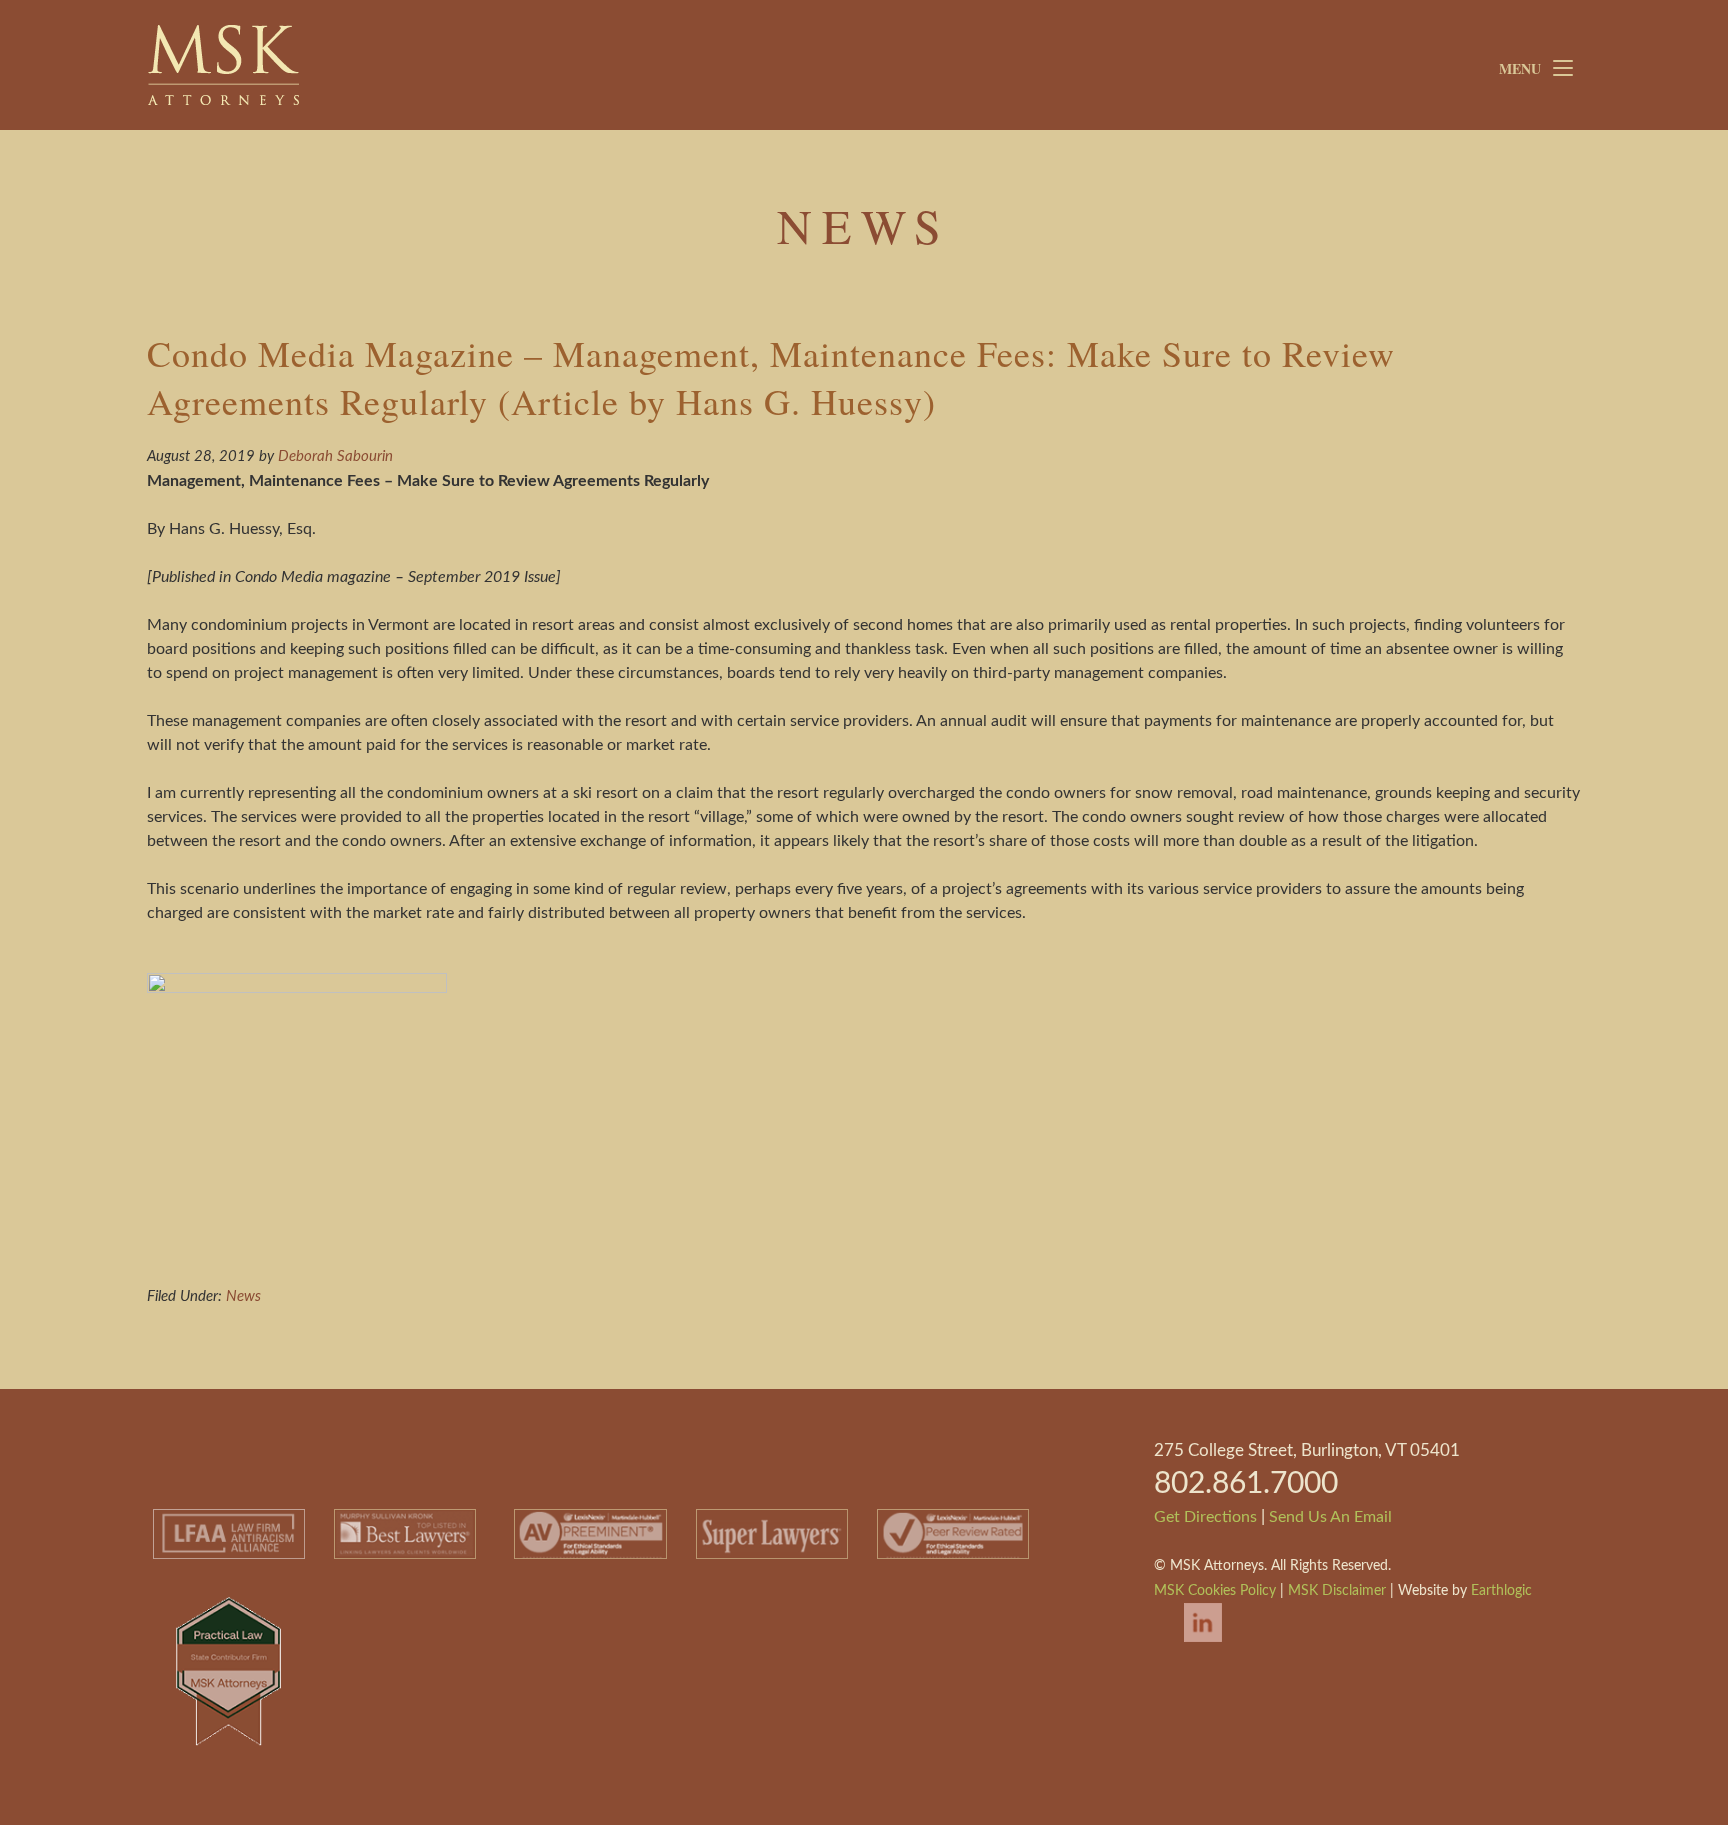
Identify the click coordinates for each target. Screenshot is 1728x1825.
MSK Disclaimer (1337, 1591)
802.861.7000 (1246, 1484)
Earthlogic (1501, 1591)
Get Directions (1205, 1517)
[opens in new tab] (1193, 1643)
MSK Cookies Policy (1215, 1591)
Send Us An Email (1330, 1517)
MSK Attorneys (298, 65)
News (243, 1296)
